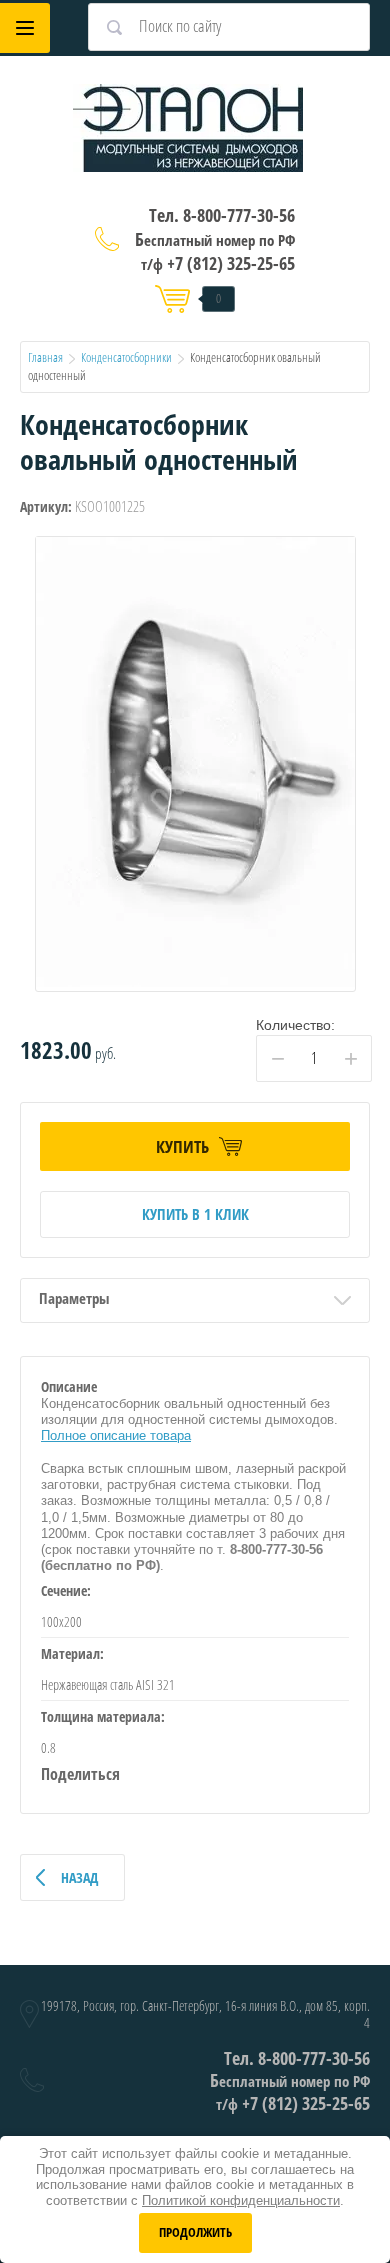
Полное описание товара (116, 1435)
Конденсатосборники (126, 357)
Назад (79, 1877)
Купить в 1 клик (195, 1214)
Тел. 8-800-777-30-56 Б (215, 227)
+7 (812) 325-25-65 (218, 263)
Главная (45, 357)
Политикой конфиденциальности (241, 2200)
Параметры (74, 1298)
